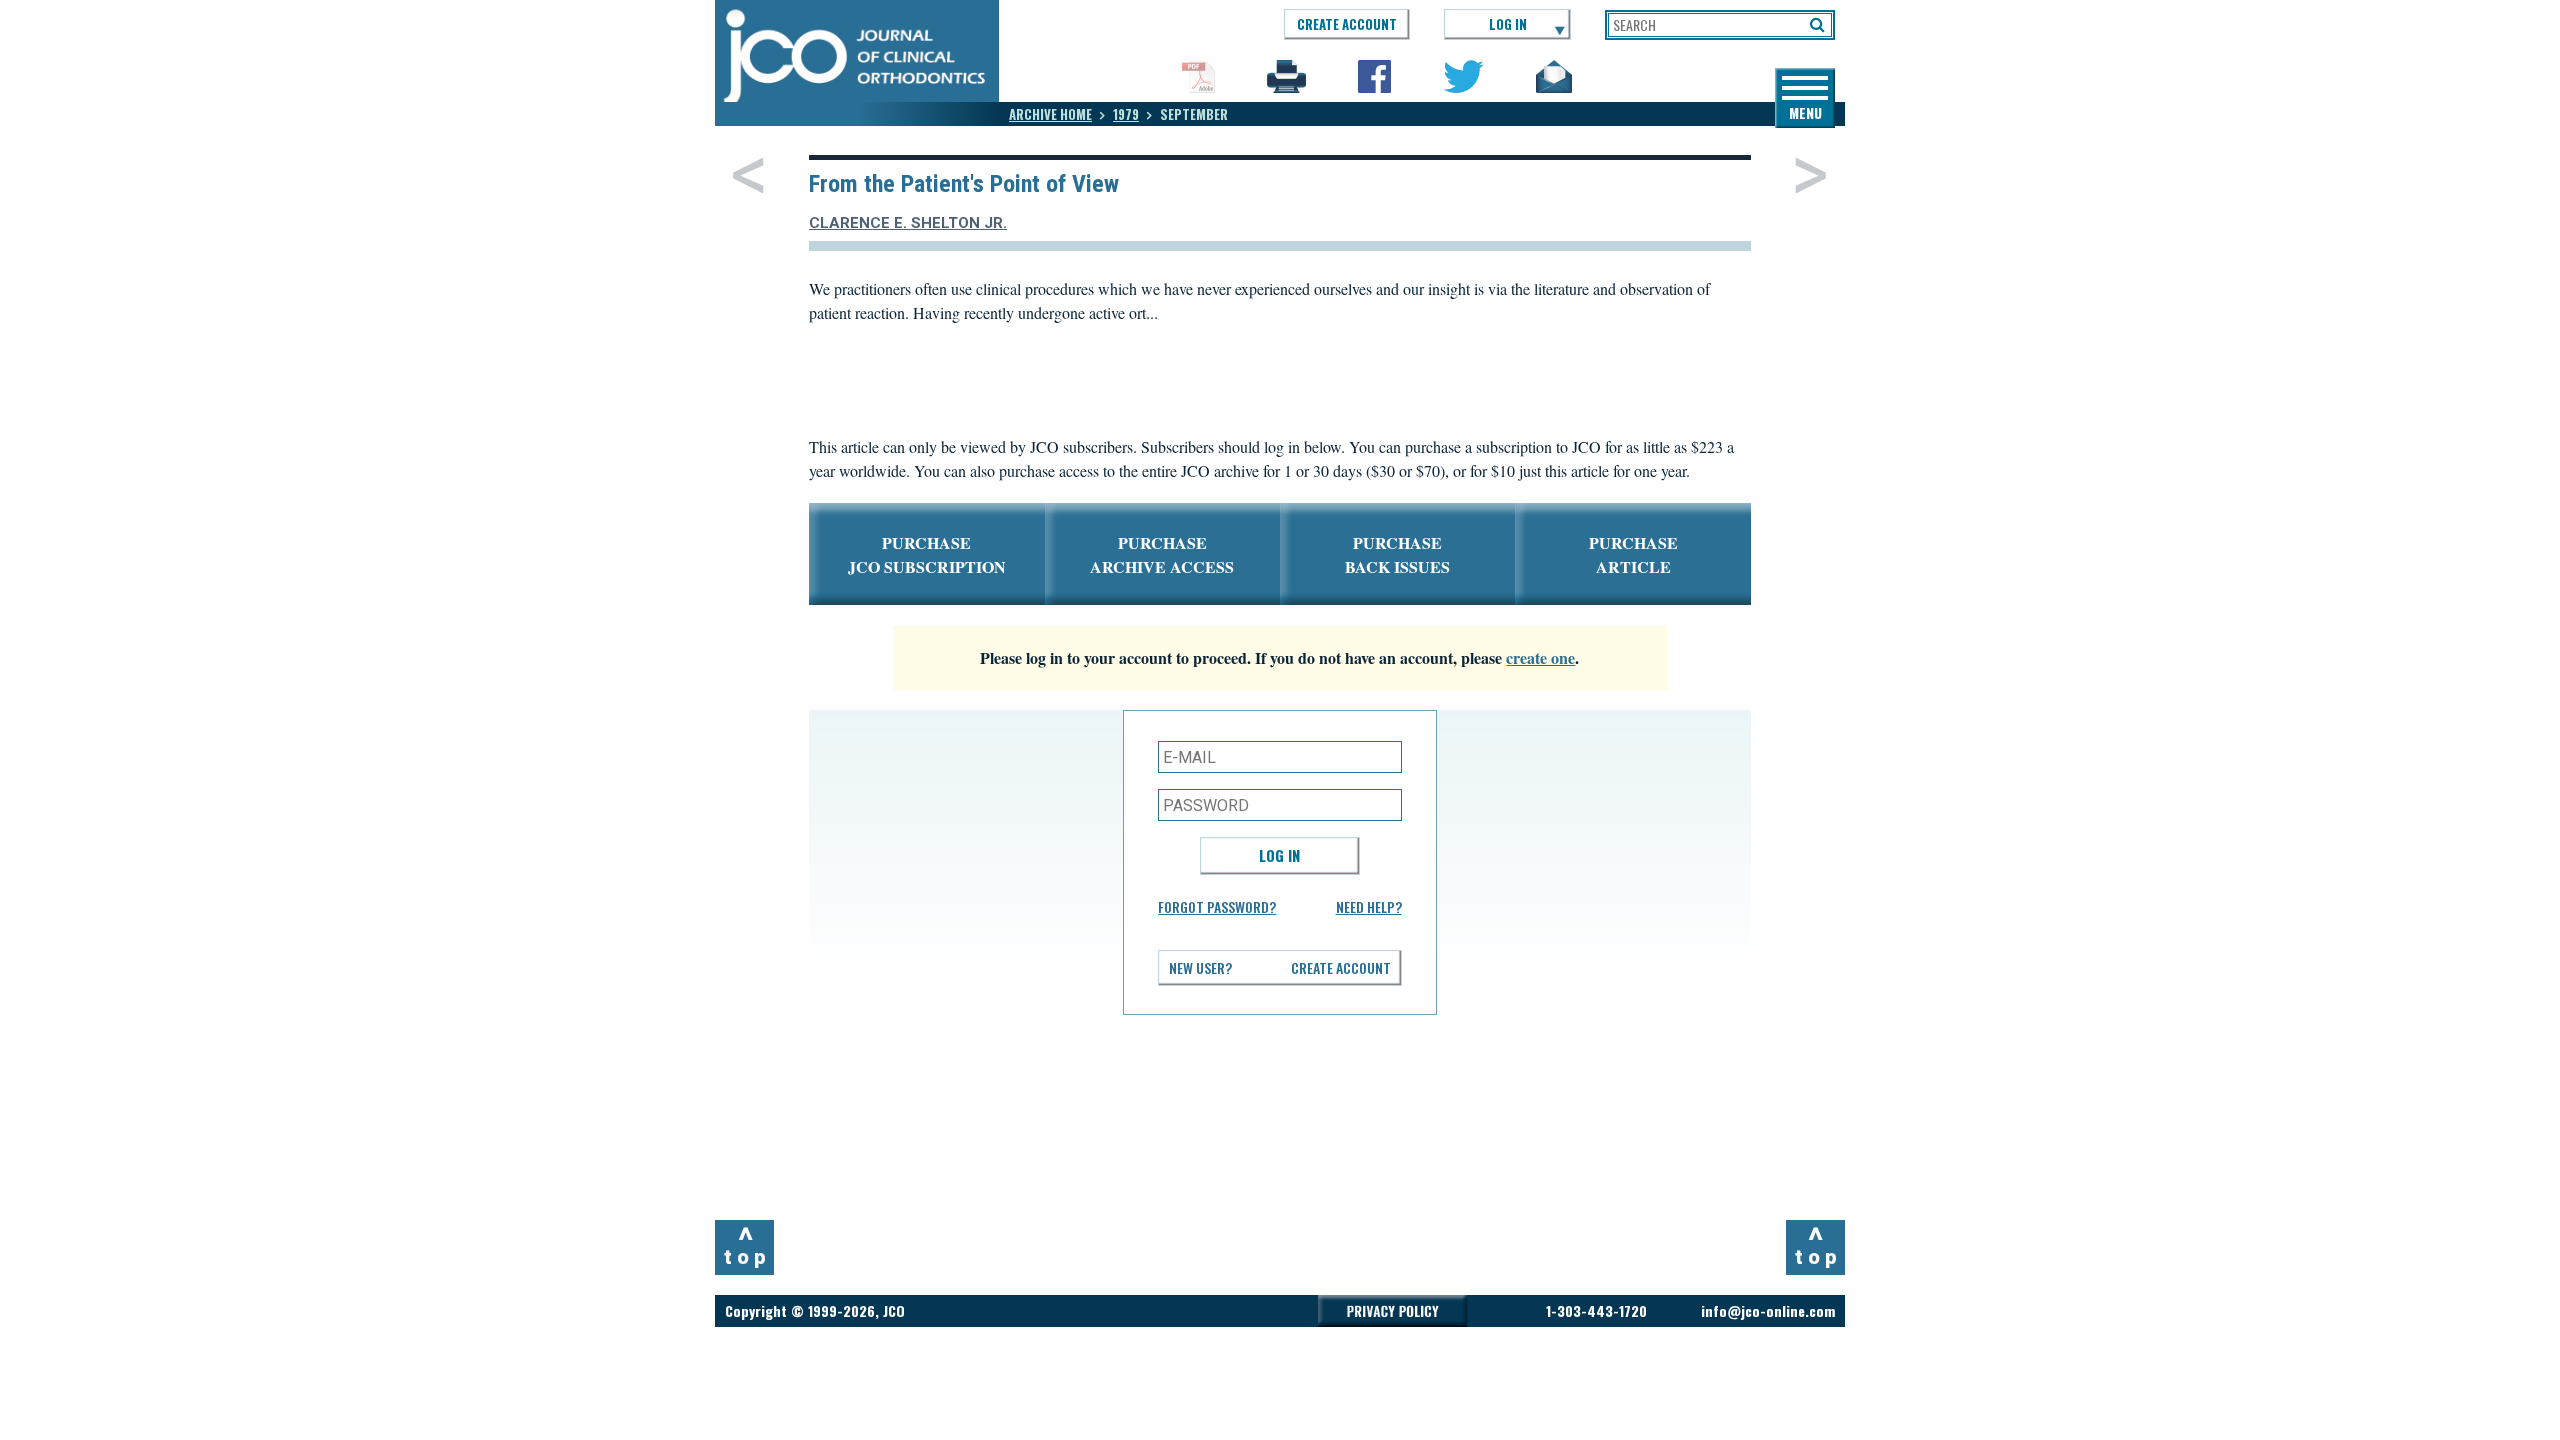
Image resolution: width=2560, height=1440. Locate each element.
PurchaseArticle (1633, 554)
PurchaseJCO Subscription (927, 554)
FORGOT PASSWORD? (1217, 906)
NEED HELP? (1369, 906)
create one (1540, 657)
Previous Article (748, 175)
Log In (1279, 855)
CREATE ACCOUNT (1347, 24)
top (747, 1245)
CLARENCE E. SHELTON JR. (908, 223)
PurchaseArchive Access (1162, 554)
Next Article (1810, 175)
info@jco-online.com (1768, 1310)
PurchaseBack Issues (1397, 554)
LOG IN (1508, 24)
